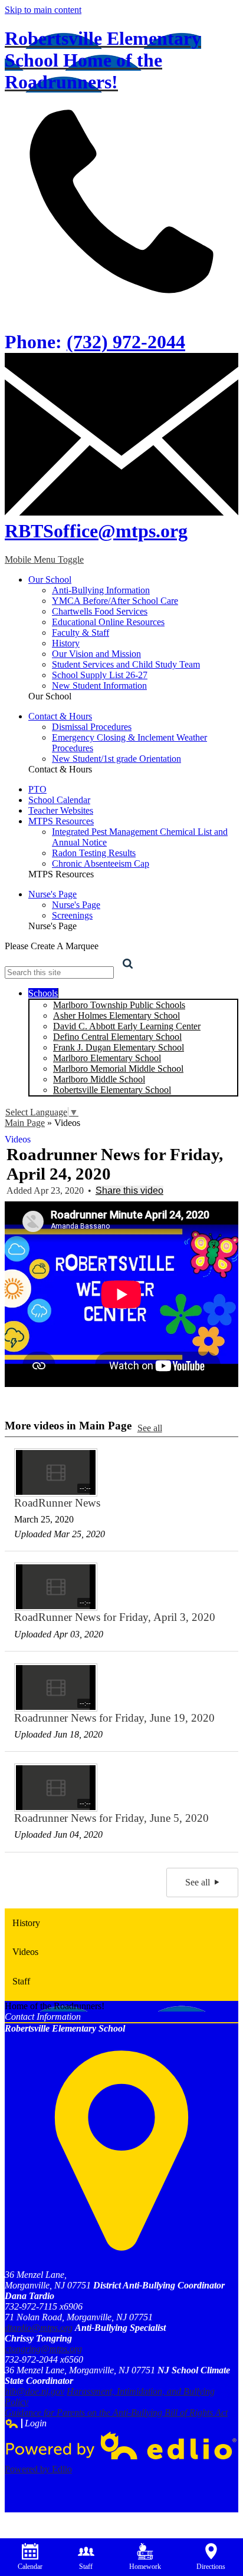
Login (26, 2423)
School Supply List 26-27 (100, 675)
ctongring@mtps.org (43, 2349)
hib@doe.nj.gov (35, 2391)
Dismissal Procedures (92, 727)
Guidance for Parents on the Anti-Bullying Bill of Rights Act (116, 2412)
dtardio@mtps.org (39, 2328)
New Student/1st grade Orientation (116, 759)
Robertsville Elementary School (112, 1090)
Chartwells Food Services (100, 611)
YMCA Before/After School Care (115, 601)
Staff (86, 2567)
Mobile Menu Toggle (44, 559)
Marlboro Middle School (99, 1079)
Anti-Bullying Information (101, 590)
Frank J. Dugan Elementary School (119, 1047)
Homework (145, 2567)
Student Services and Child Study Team (126, 664)
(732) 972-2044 (126, 342)
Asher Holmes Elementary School (116, 1015)
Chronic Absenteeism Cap (101, 863)
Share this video (129, 1190)
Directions (211, 2567)
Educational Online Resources (108, 622)
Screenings (72, 915)
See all (150, 1428)
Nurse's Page (76, 905)
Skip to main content (43, 10)
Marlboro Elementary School (107, 1058)
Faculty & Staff (81, 633)
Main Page (25, 1123)
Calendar (30, 2567)
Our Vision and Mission (96, 654)
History (66, 643)
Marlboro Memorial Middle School (118, 1069)
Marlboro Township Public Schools (119, 1005)
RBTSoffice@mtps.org (96, 531)
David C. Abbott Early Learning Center (127, 1026)
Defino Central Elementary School (117, 1037)
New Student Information (99, 686)
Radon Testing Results (94, 853)
